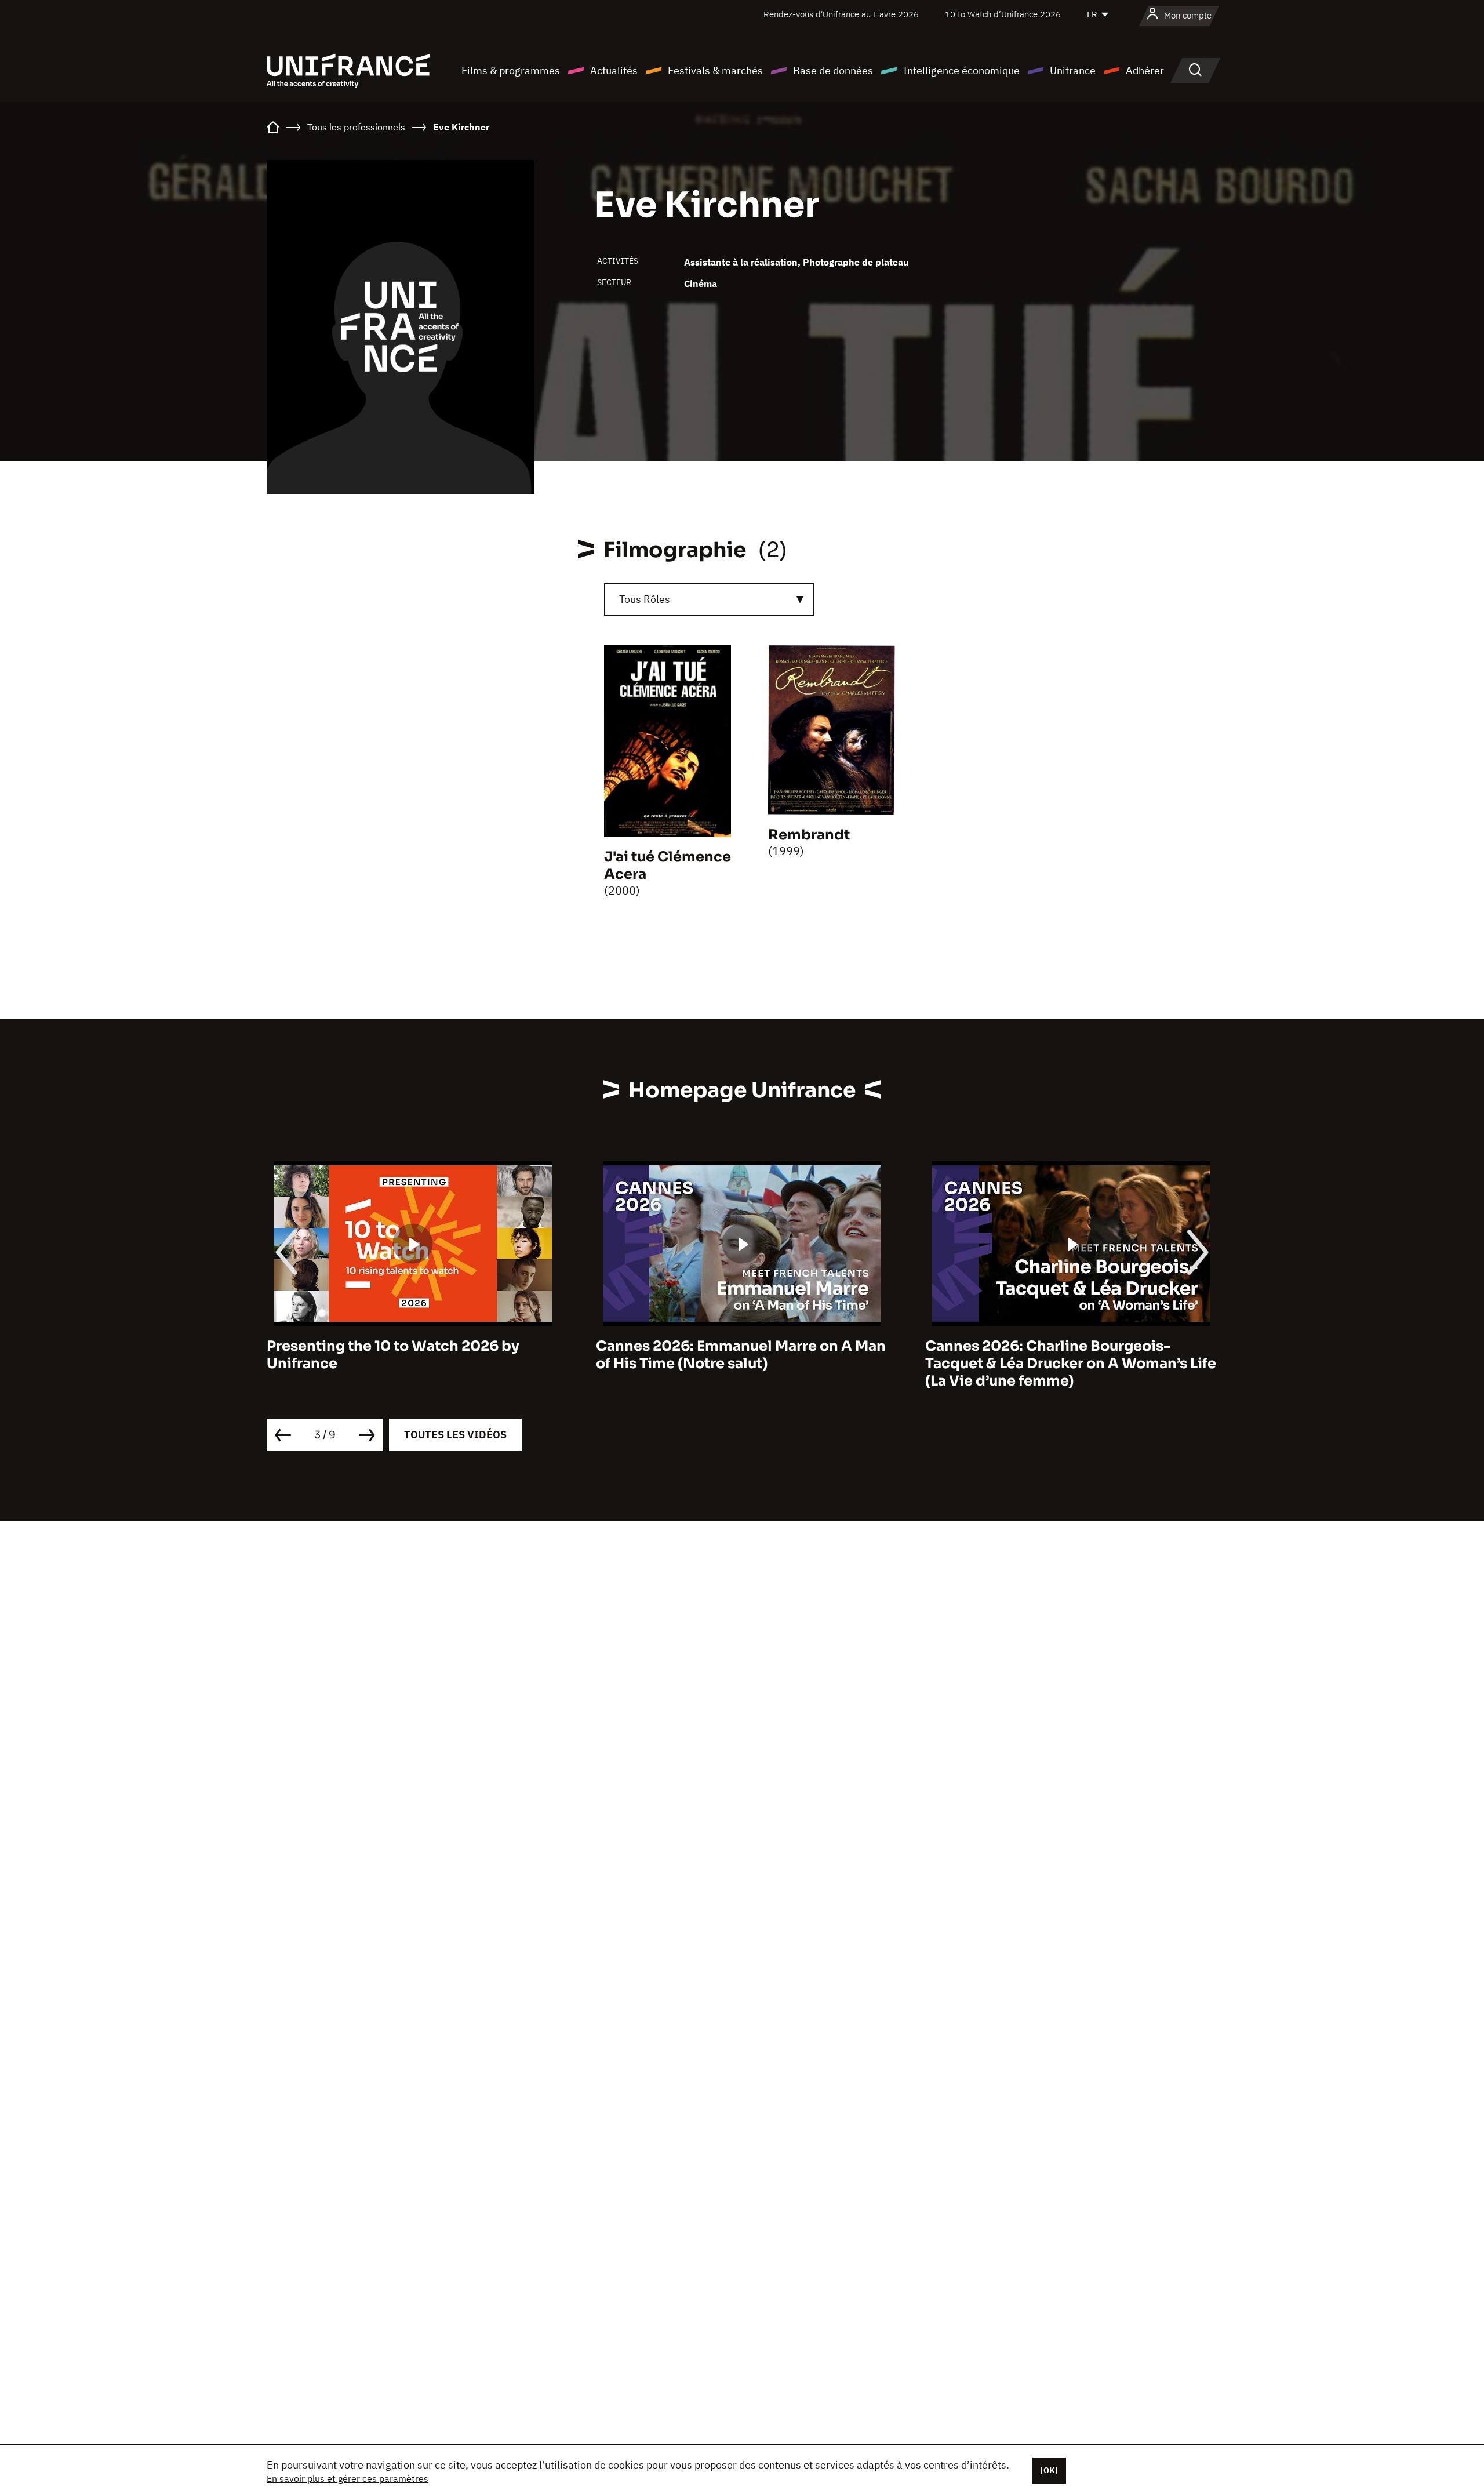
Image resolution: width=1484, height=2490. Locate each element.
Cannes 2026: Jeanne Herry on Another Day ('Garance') (1065, 1355)
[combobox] (709, 599)
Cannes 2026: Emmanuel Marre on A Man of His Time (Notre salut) (412, 1355)
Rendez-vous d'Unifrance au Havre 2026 (841, 14)
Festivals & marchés (715, 70)
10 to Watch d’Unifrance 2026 (1003, 14)
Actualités (614, 70)
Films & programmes (511, 70)
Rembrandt (809, 835)
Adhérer (1145, 70)
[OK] (1049, 2470)
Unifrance (1073, 70)
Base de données (833, 70)
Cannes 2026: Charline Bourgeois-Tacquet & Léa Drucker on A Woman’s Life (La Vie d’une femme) (741, 1364)
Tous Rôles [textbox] (645, 599)
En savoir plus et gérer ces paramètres (348, 2478)
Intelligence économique (961, 70)
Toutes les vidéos (455, 1435)
